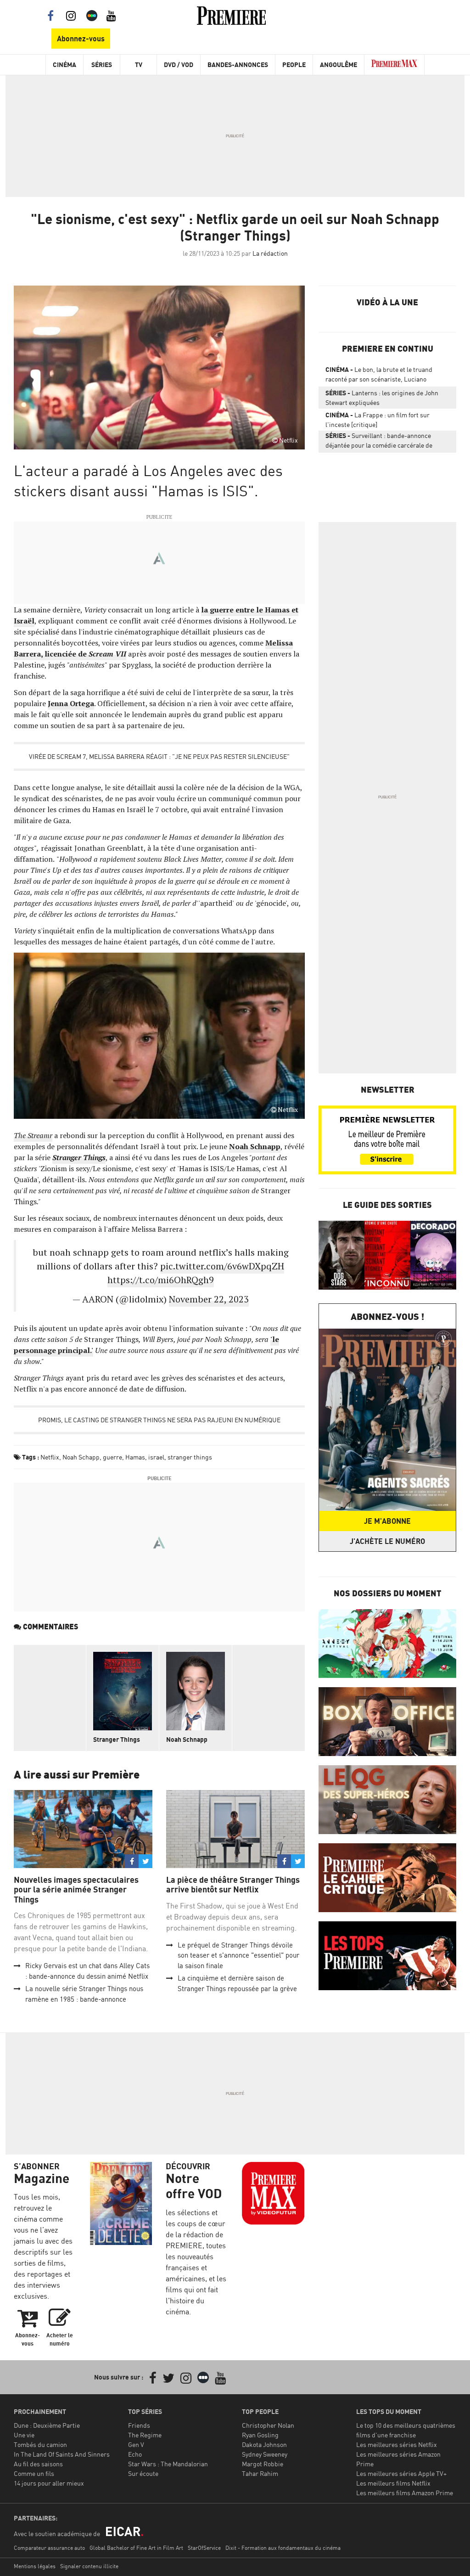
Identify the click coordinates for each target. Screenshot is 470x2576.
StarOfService (204, 2548)
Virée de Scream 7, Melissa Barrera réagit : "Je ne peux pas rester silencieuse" (159, 756)
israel (156, 1457)
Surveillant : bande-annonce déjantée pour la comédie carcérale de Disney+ (379, 442)
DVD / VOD (179, 65)
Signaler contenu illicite (89, 2566)
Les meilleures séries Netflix (397, 2444)
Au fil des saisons (38, 2464)
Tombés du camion (40, 2444)
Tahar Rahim (260, 2473)
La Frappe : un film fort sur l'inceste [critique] (378, 420)
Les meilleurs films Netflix (393, 2483)
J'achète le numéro (387, 1541)
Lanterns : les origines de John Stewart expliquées (382, 398)
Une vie (24, 2435)
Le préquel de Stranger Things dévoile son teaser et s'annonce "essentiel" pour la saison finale (238, 1955)
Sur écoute (143, 2473)
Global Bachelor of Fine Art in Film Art (136, 2548)
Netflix (50, 1457)
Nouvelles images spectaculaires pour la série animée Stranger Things (76, 1890)
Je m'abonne (387, 1521)
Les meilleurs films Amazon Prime (405, 2493)
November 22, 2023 (209, 1299)
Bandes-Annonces (238, 65)
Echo (135, 2454)
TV (139, 65)
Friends (139, 2425)
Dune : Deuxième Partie (47, 2425)
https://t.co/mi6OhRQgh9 (161, 1280)
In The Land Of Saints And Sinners (62, 2454)
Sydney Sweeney (265, 2454)
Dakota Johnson (264, 2444)
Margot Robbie (263, 2464)
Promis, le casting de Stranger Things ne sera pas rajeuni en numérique (159, 1420)
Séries (102, 65)
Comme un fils (34, 2473)
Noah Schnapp (187, 1739)
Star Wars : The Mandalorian (168, 2464)
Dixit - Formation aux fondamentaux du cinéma (283, 2548)
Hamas (135, 1457)
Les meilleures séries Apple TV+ (401, 2473)
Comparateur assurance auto (49, 2548)
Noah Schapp (81, 1457)
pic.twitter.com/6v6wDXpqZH (222, 1266)
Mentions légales (35, 2566)
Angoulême (339, 65)
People (294, 65)
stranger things (190, 1457)
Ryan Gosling (260, 2435)
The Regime (145, 2435)
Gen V (136, 2444)
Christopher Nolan (268, 2425)
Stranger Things (117, 1739)
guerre (112, 1457)
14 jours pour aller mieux (49, 2483)
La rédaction (270, 253)
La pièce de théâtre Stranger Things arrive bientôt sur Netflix (233, 1885)
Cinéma (64, 65)
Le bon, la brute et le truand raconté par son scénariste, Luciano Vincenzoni (379, 376)
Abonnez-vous (81, 39)
